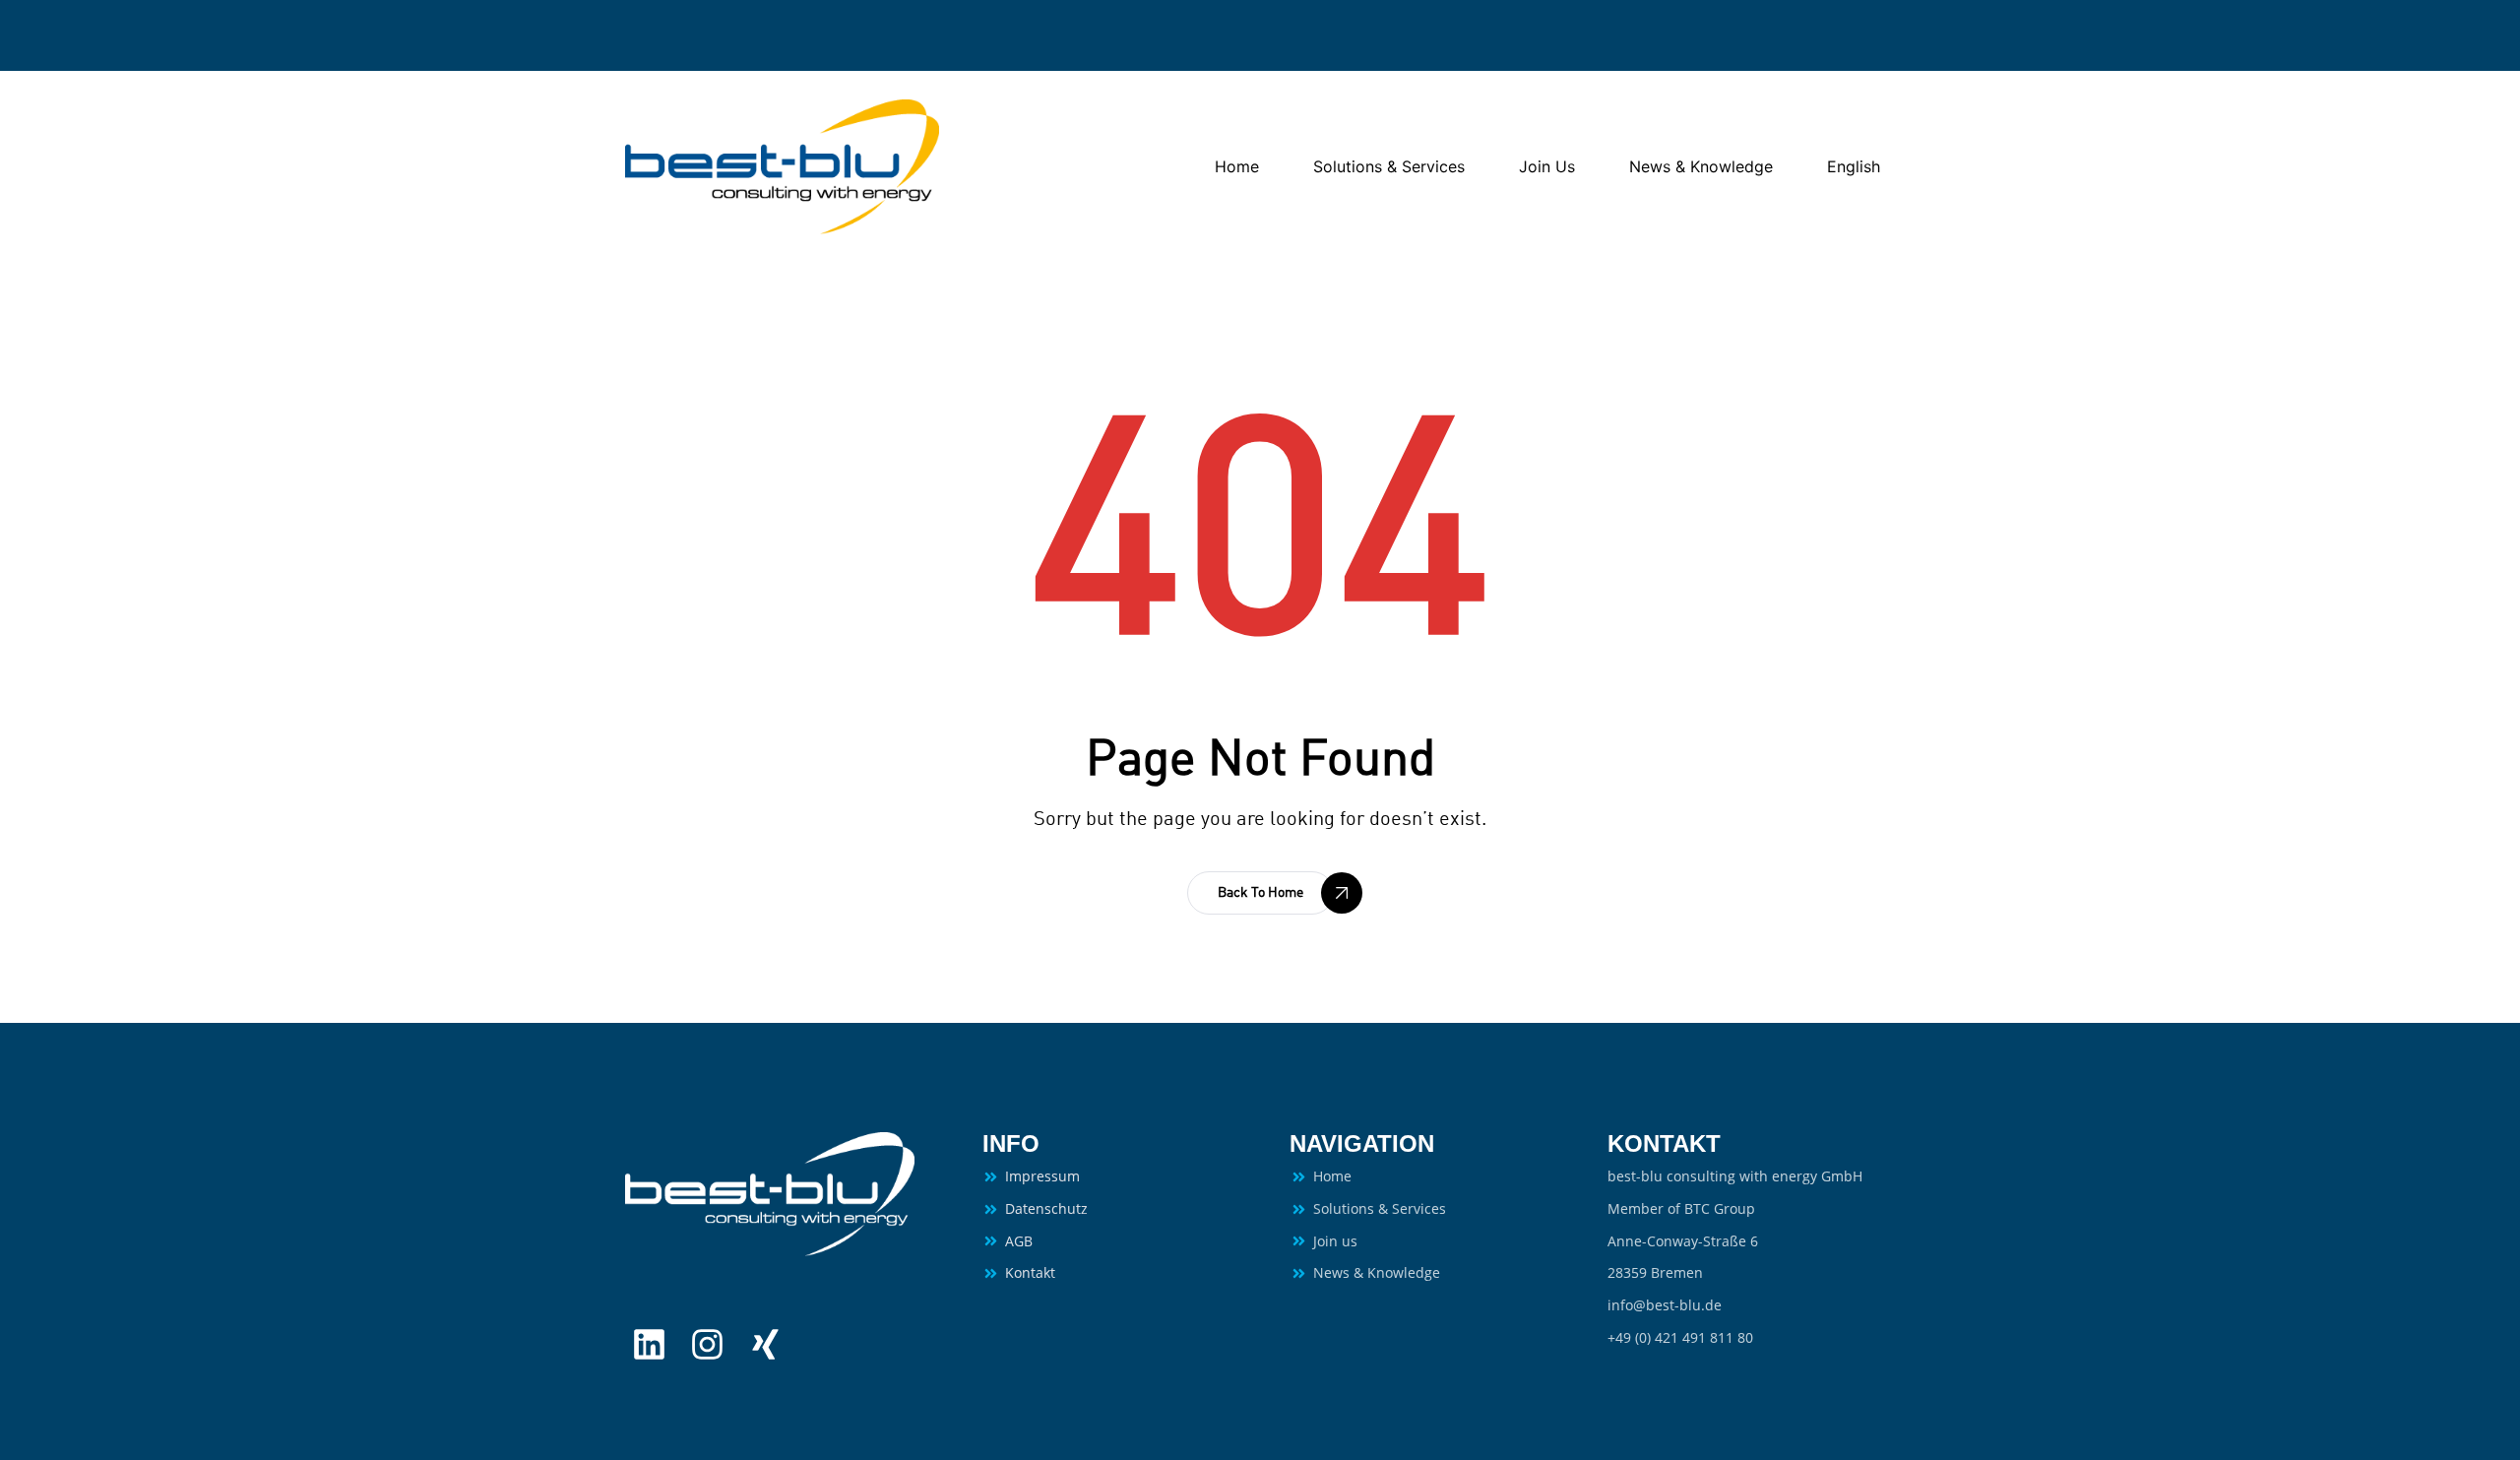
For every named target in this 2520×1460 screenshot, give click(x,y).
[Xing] (765, 1344)
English (1854, 166)
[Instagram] (707, 1344)
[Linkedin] (649, 1344)
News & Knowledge (1701, 166)
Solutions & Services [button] (1389, 166)
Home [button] (1237, 166)
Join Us (1547, 166)
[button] (1260, 893)
